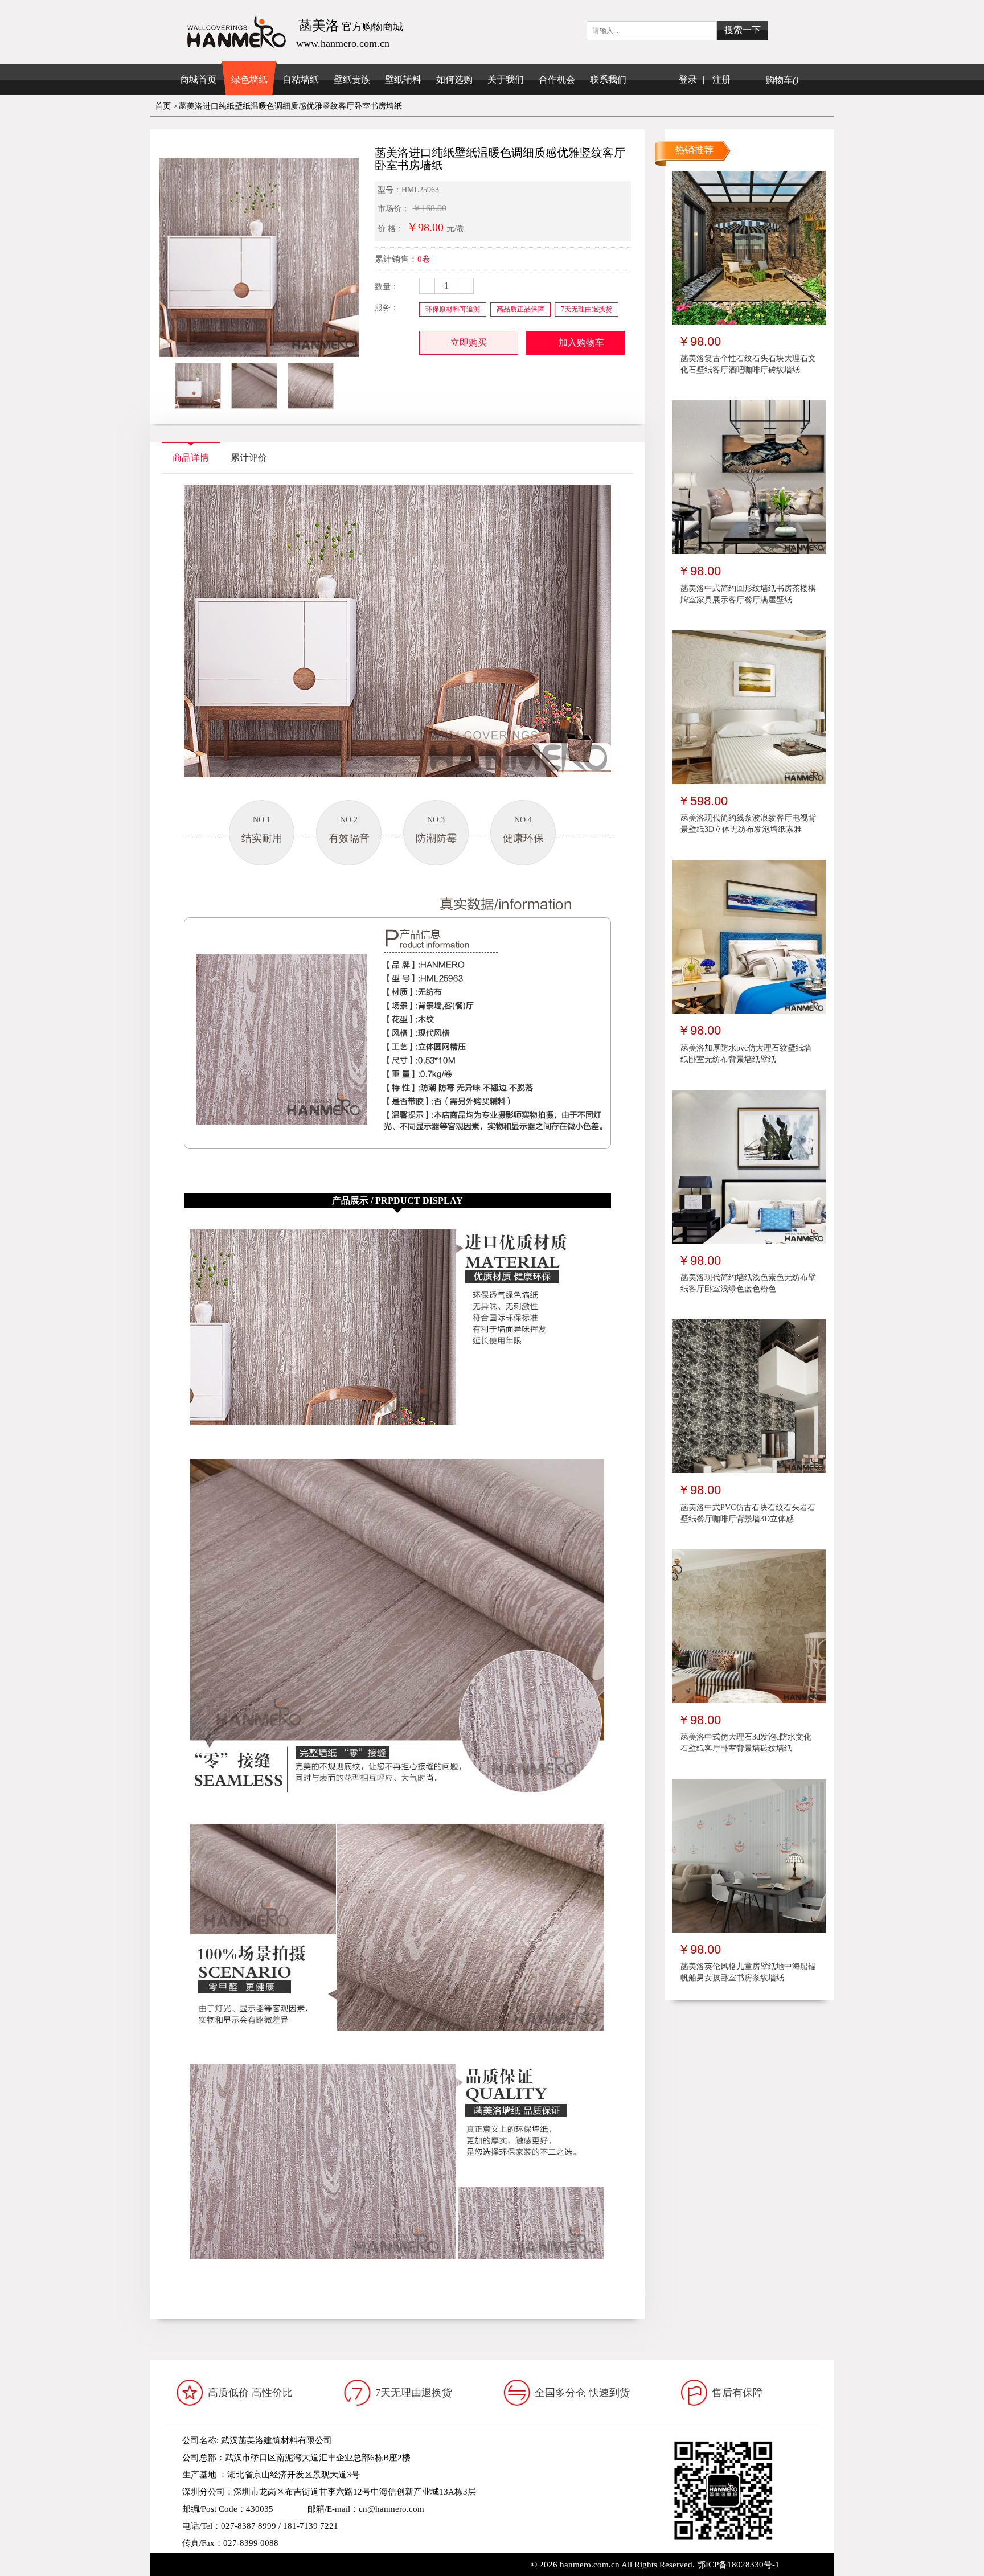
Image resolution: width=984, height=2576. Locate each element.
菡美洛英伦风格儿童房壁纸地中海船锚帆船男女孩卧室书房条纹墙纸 (748, 1972)
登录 (688, 79)
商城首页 (198, 79)
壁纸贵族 (352, 79)
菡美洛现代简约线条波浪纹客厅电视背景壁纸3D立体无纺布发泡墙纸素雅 (748, 824)
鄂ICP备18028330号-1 (738, 2565)
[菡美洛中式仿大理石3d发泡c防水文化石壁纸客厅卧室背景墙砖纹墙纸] (749, 1625)
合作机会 (557, 79)
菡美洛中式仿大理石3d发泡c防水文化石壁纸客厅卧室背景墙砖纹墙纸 (746, 1743)
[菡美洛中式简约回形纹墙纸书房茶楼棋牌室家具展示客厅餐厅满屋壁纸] (749, 477)
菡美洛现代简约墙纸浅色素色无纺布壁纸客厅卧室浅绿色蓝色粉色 (748, 1283)
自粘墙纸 (301, 79)
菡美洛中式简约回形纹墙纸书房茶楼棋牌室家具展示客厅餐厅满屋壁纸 (748, 594)
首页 (163, 106)
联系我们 (608, 79)
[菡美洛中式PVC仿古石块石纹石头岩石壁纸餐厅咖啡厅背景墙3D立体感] (749, 1396)
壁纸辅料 (403, 79)
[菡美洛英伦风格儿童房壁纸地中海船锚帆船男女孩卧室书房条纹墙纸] (749, 1855)
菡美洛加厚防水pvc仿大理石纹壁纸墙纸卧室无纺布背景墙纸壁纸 (746, 1054)
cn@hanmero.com (391, 2509)
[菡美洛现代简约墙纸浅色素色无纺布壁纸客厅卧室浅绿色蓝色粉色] (749, 1166)
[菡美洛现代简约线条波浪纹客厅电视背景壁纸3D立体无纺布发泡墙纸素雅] (749, 707)
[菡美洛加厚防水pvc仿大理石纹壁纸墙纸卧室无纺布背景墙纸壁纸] (749, 936)
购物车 (782, 80)
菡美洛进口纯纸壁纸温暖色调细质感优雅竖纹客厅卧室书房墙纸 (290, 106)
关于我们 (506, 79)
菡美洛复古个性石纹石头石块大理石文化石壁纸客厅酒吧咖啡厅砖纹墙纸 (748, 364)
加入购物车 (581, 342)
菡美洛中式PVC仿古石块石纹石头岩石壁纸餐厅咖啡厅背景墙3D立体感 (748, 1513)
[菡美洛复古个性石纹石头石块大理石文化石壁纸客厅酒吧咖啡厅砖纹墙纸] (749, 247)
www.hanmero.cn (269, 2560)
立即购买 (469, 342)
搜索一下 (743, 30)
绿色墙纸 (249, 79)
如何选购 (454, 79)
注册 (721, 79)
